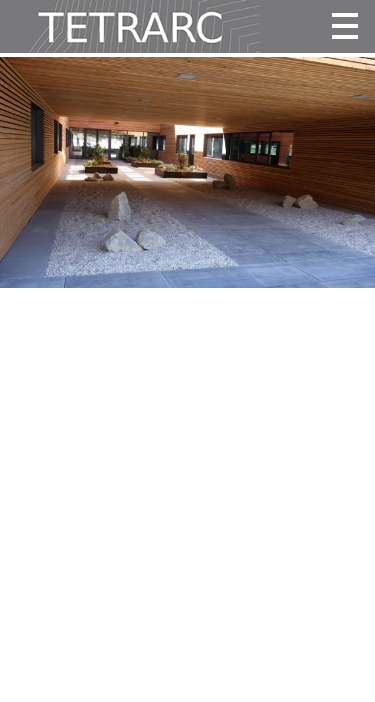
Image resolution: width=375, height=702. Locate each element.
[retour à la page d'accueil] (130, 26)
